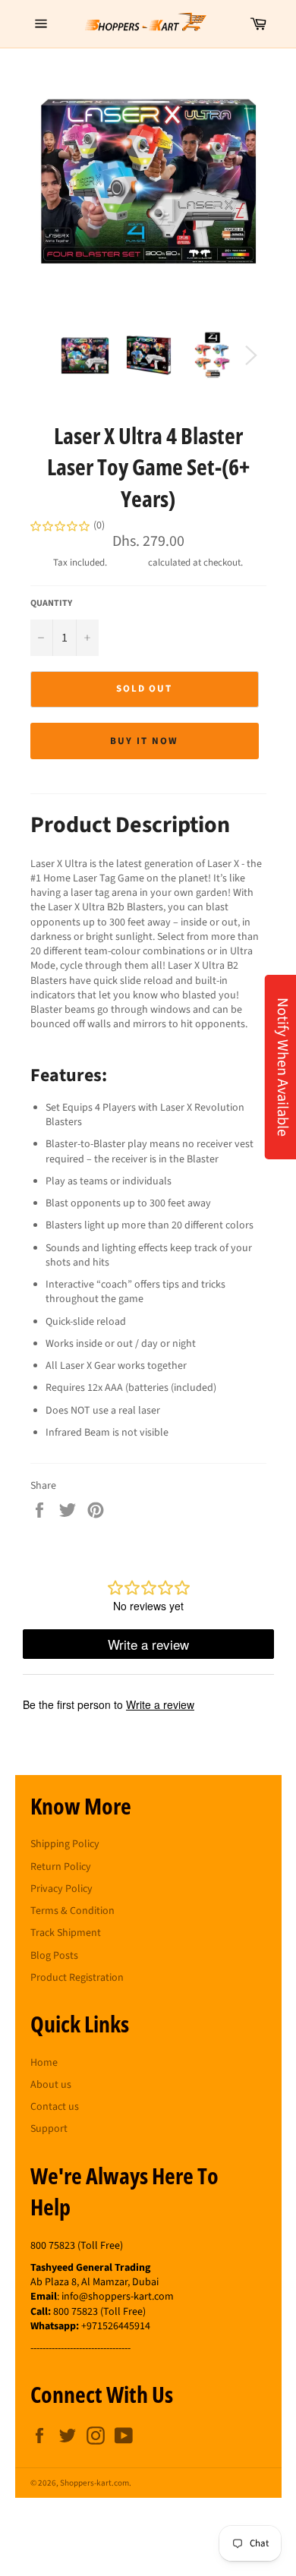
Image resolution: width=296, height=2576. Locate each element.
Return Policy (61, 1867)
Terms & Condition (72, 1911)
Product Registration (77, 1978)
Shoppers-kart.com (94, 2483)
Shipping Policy (65, 1844)
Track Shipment (66, 1933)
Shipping (128, 563)
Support (49, 2129)
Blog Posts (54, 1956)
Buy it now (144, 741)
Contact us (55, 2107)
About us (51, 2085)
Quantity (51, 604)
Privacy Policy (61, 1889)
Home (44, 2063)
